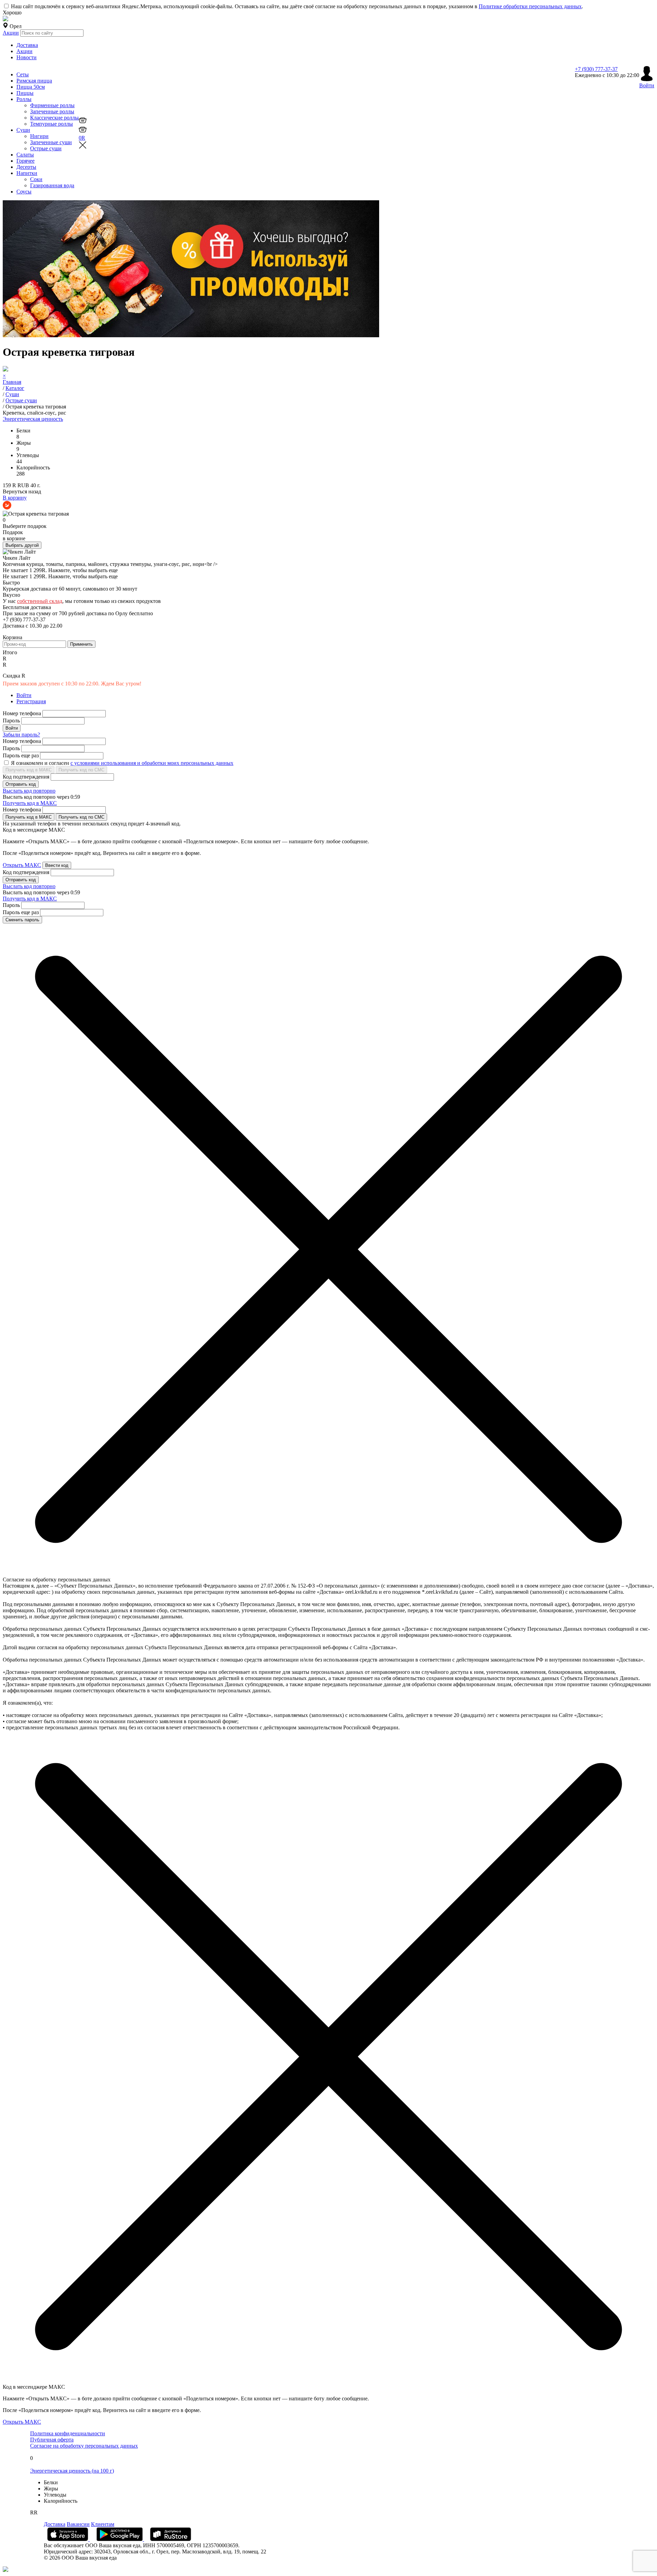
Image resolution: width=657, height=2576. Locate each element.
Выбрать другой (22, 545)
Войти (24, 695)
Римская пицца (34, 81)
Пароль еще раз (21, 755)
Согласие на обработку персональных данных (84, 2446)
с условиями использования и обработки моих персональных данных (152, 763)
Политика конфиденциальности (68, 2433)
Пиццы (25, 93)
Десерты (26, 167)
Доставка (27, 45)
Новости (27, 57)
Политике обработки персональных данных (530, 6)
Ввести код (57, 865)
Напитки (27, 173)
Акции (11, 33)
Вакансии (78, 2524)
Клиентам (103, 2524)
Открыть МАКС (22, 865)
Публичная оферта (52, 2440)
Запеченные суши (51, 142)
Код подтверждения (26, 777)
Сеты (23, 74)
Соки (36, 179)
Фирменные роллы (52, 105)
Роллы (24, 99)
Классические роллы (54, 118)
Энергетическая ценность (33, 419)
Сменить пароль (22, 920)
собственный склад (40, 601)
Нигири (39, 136)
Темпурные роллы (51, 124)
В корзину (15, 498)
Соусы (24, 192)
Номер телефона (22, 713)
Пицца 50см (31, 87)
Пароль (11, 721)
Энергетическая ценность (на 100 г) (72, 2471)
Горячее (25, 161)
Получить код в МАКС (29, 770)
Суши (23, 130)
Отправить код (21, 784)
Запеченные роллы (52, 111)
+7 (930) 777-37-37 (596, 69)
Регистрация (31, 701)
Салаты (25, 155)
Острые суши (46, 148)
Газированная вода (52, 185)
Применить (81, 644)
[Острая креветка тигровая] (36, 514)
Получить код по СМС (81, 770)
